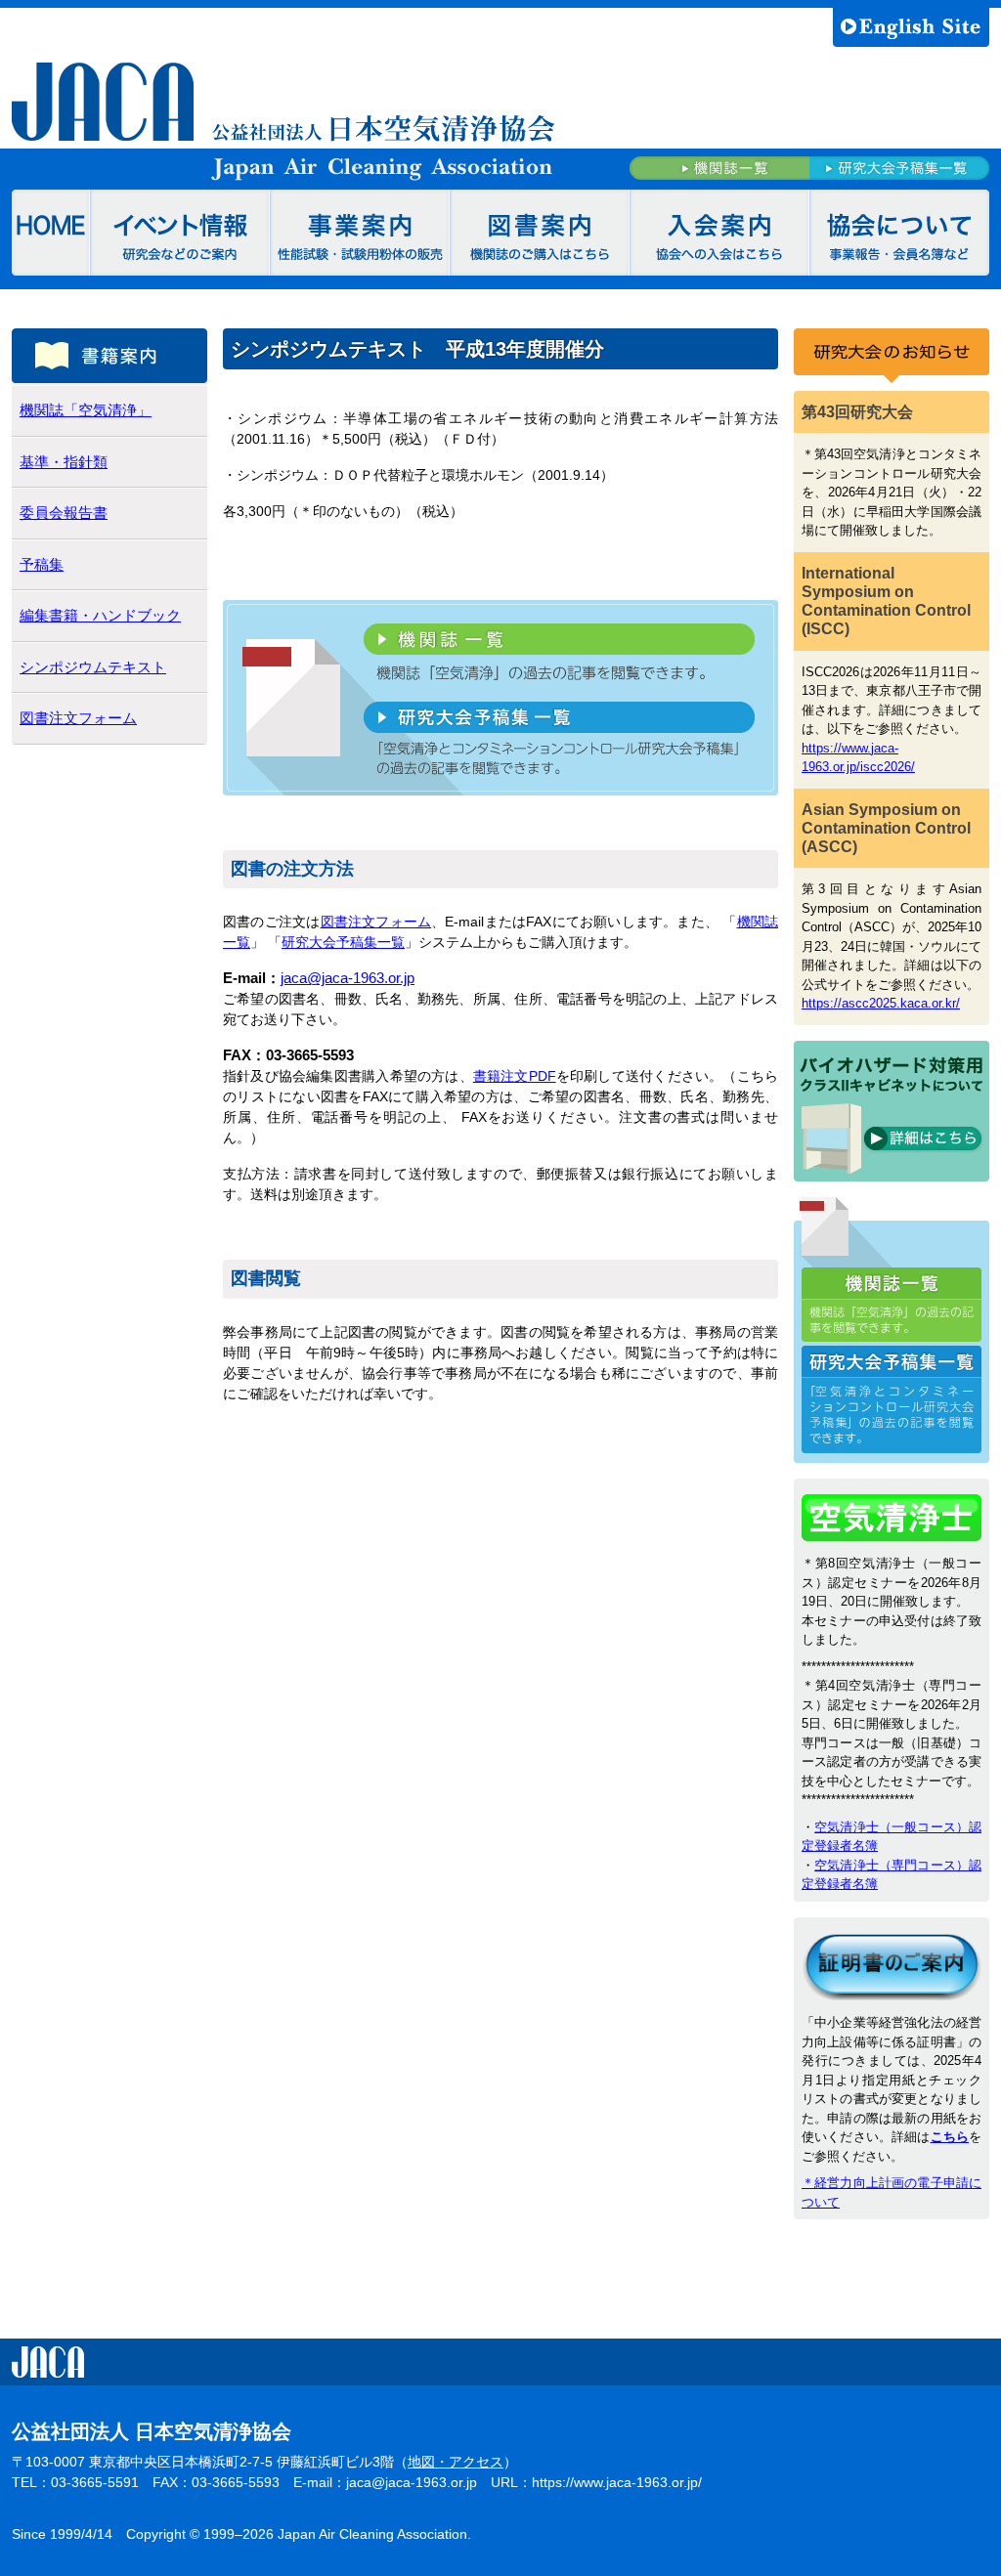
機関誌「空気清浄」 (86, 410)
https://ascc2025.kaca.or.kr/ (881, 1003)
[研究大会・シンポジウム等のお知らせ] (180, 233)
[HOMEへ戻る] (51, 233)
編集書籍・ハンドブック (100, 615)
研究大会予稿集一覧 (343, 942)
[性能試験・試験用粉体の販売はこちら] (360, 233)
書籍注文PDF (515, 1076)
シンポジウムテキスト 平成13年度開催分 (417, 349)
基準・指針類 (64, 462)
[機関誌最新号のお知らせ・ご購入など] (540, 233)
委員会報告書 (64, 513)
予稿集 (42, 564)
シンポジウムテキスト (93, 667)
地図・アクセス (456, 2462)
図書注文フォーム (376, 922)
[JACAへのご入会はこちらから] (719, 233)
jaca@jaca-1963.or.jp (348, 978)
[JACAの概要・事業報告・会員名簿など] (899, 233)
